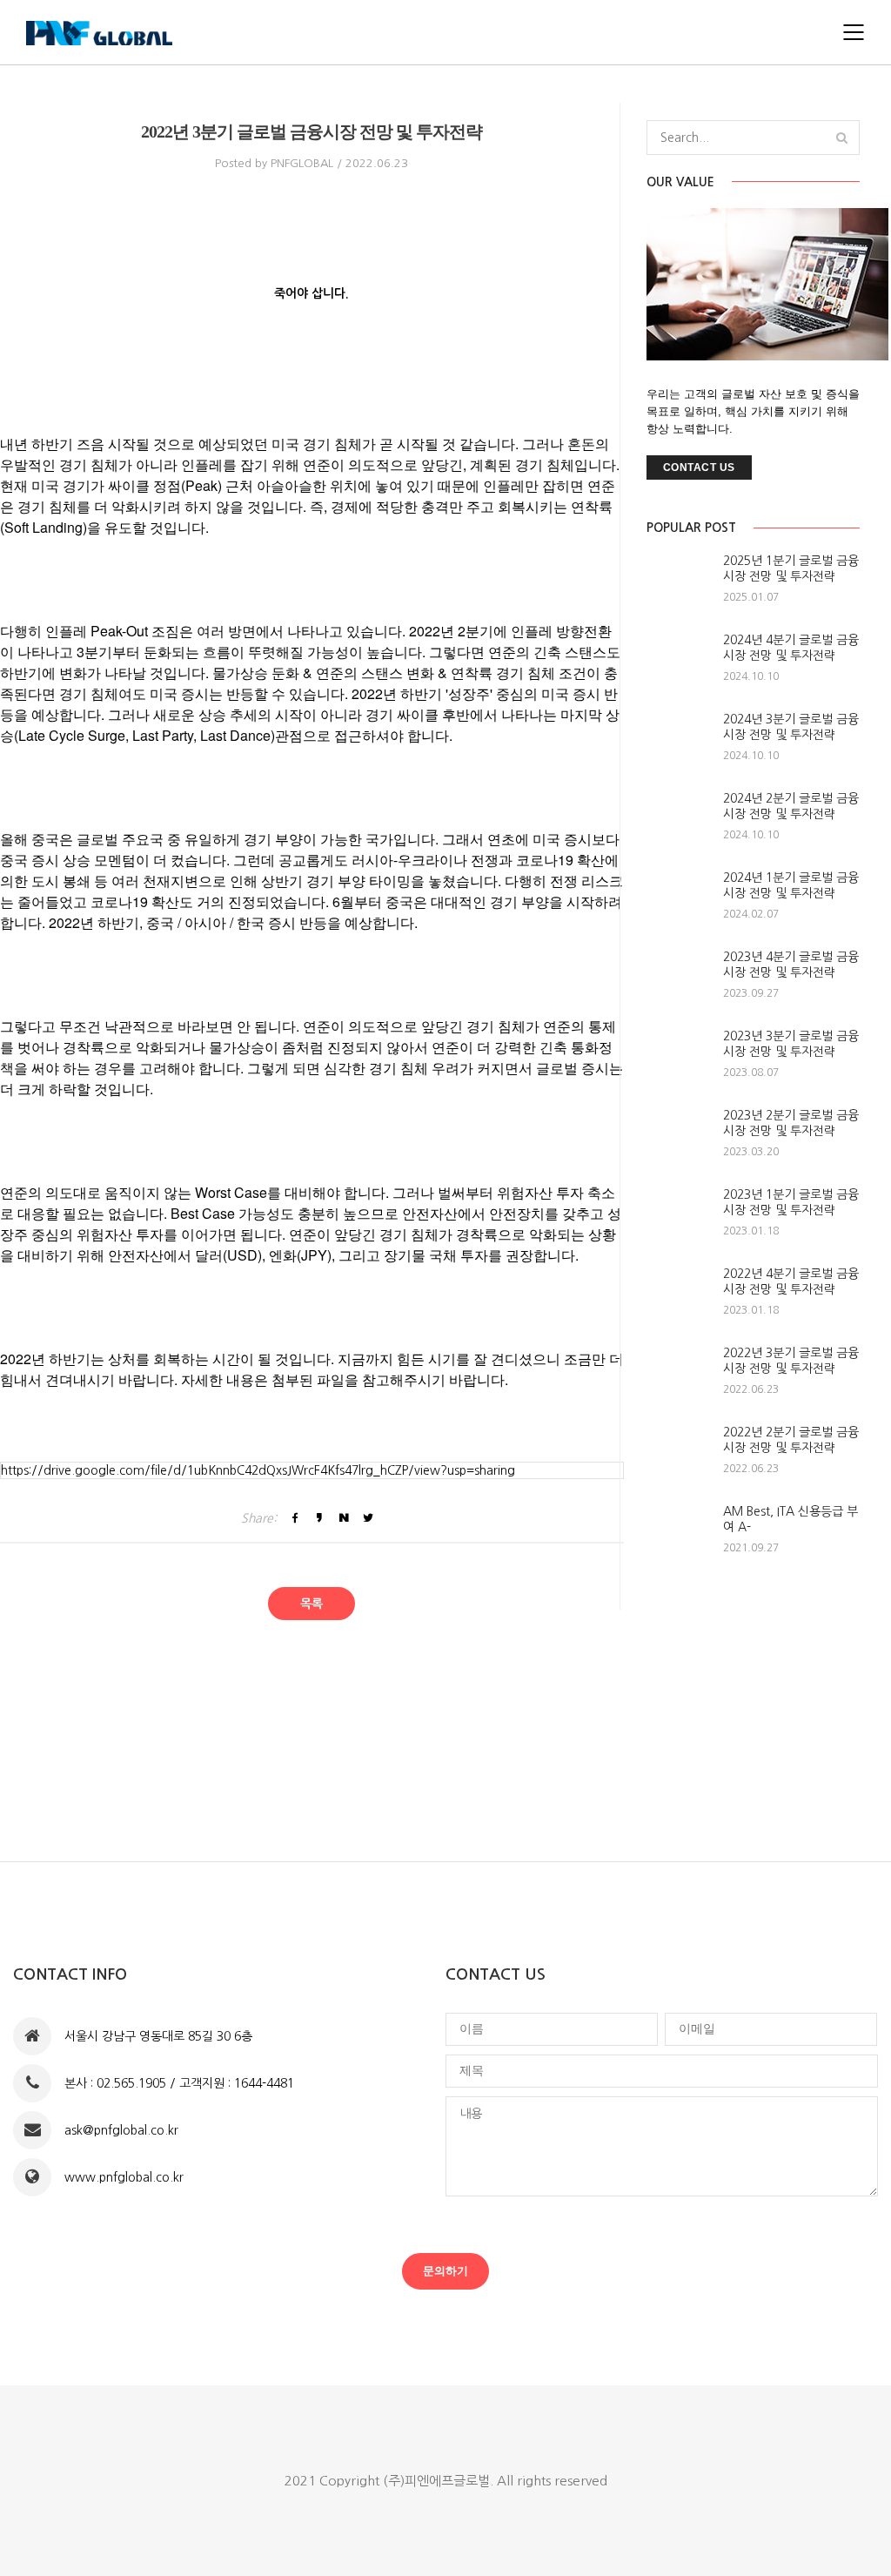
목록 (312, 1604)
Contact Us (699, 467)
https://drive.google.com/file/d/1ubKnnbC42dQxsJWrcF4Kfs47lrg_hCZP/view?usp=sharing (258, 1470)
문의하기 (445, 2271)
